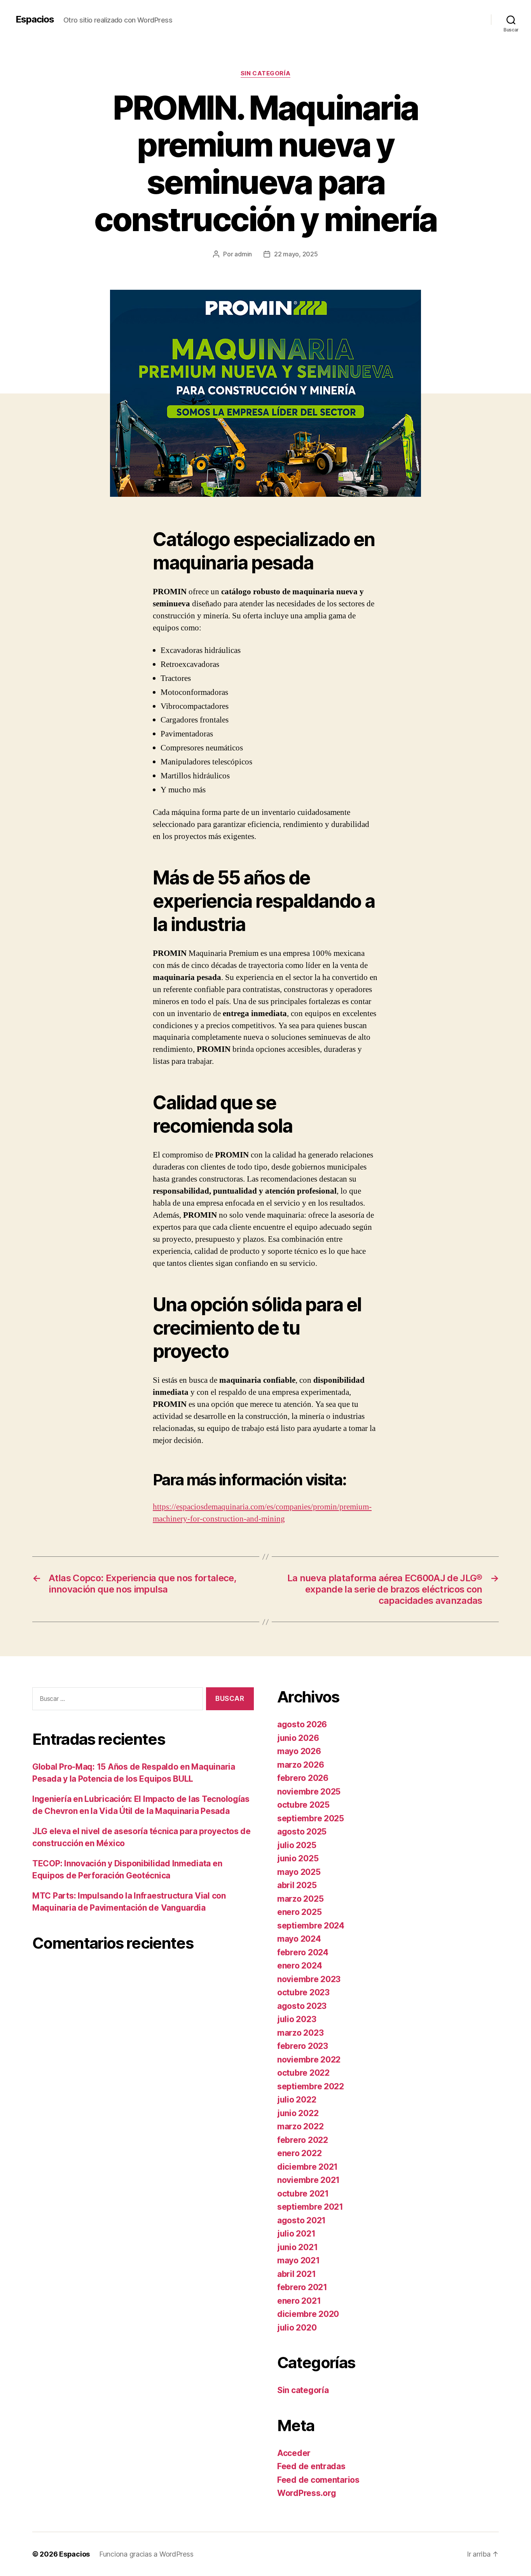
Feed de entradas (311, 2466)
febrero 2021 (302, 2287)
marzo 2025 (300, 1899)
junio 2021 (297, 2247)
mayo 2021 (299, 2260)
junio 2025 (298, 1858)
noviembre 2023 (309, 1979)
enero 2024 (300, 1966)
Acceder (294, 2453)
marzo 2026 (300, 1765)
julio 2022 (297, 2100)
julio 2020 (297, 2328)
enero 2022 (299, 2153)
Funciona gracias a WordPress (146, 2554)
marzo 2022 (300, 2126)
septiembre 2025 (311, 1818)
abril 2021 (296, 2274)
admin (243, 254)
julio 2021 (296, 2234)
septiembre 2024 (311, 1926)
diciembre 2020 (308, 2314)
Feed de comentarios (318, 2480)
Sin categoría (265, 73)
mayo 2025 (299, 1872)
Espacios (35, 19)
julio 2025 (297, 1845)
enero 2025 (299, 1912)
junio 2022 (298, 2113)
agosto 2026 (302, 1724)
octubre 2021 (303, 2194)
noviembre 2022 (309, 2060)
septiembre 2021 (310, 2207)
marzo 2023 (300, 2033)
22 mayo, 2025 (296, 254)
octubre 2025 (303, 1805)
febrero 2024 (303, 1952)
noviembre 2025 (309, 1792)
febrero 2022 (303, 2140)
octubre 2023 (303, 1992)
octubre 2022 (303, 2073)
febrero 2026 (303, 1778)
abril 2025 (297, 1885)
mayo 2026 (299, 1751)
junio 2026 (298, 1738)
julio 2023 (297, 2019)
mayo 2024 (299, 1939)
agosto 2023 (302, 2006)
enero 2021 (299, 2301)
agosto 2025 (302, 1832)
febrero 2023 (303, 2046)
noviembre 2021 (308, 2180)
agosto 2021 (301, 2220)
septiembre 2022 (311, 2086)
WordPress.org (307, 2493)
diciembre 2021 (307, 2167)
